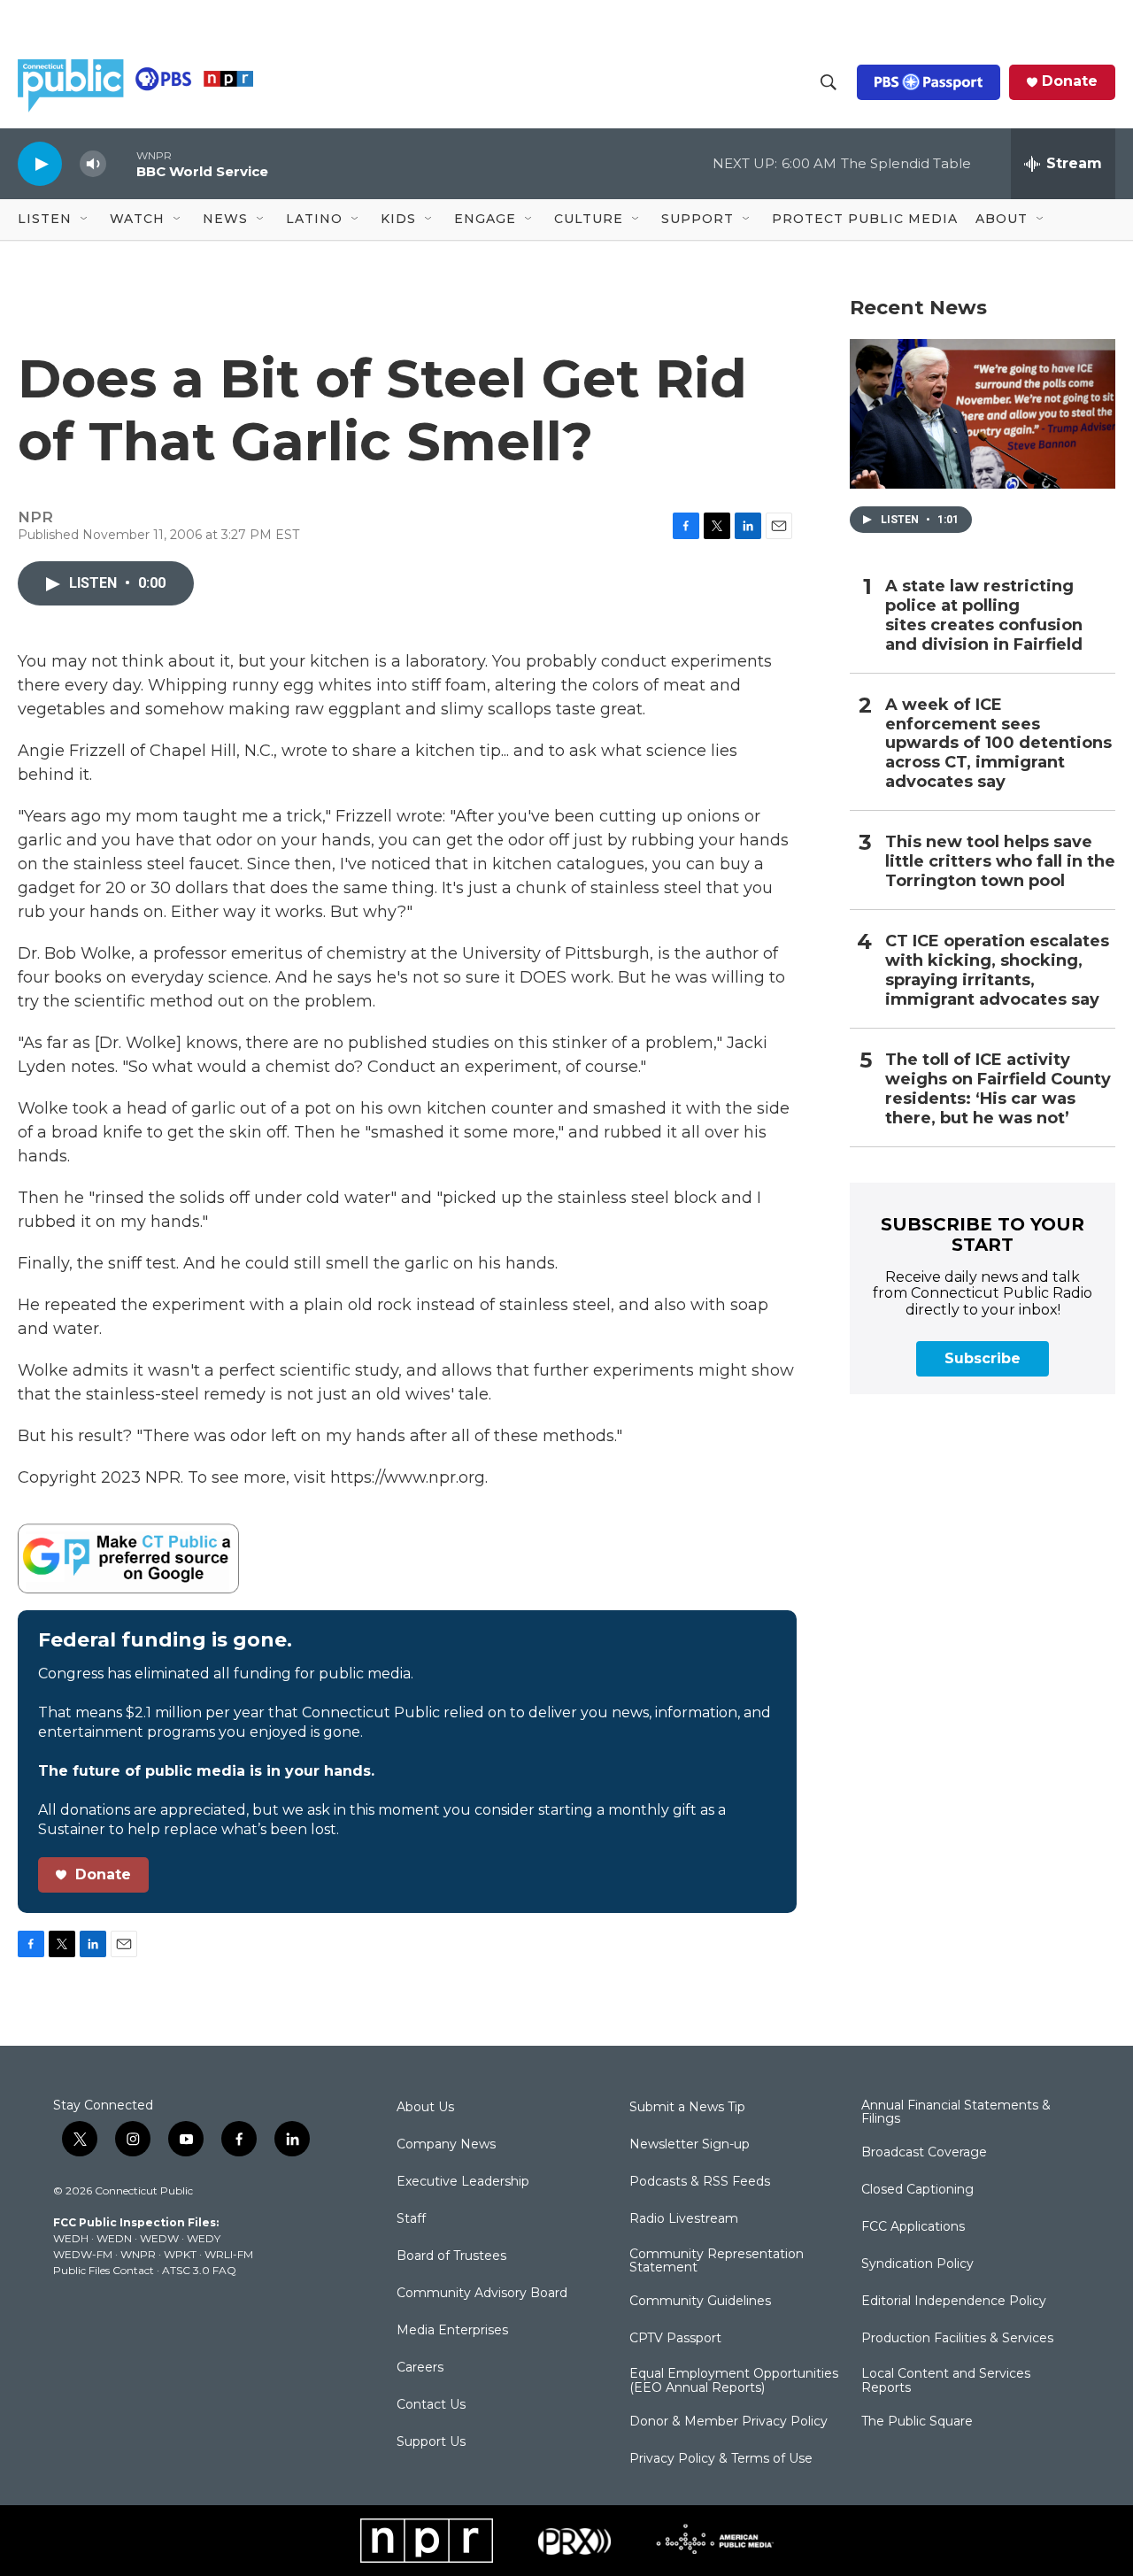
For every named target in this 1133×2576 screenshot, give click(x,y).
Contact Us (431, 2405)
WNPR (138, 2254)
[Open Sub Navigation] (85, 220)
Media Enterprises (452, 2331)
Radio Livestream (684, 2219)
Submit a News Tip (687, 2108)
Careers (420, 2368)
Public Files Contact (104, 2270)
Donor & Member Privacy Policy (728, 2422)
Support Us (431, 2442)
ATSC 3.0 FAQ (199, 2270)
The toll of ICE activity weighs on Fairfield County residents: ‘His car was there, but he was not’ (998, 1089)
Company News (446, 2145)
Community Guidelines (700, 2302)
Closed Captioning (917, 2190)
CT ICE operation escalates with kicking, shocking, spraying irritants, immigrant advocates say (997, 971)
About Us (425, 2108)
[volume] (93, 164)
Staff (411, 2219)
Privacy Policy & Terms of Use (721, 2459)
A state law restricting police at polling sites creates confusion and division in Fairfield (984, 616)
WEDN (114, 2238)
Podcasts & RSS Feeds (700, 2182)
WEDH (71, 2238)
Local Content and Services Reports (946, 2381)
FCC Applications (913, 2227)
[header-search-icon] (829, 82)
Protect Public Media (865, 219)
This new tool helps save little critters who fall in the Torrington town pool (1000, 862)
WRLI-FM (229, 2254)
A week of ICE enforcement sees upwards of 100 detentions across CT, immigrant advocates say (998, 744)
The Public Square (917, 2422)
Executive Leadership (463, 2182)
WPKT (180, 2254)
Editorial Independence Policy (954, 2302)
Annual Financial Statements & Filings (956, 2113)
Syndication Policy (917, 2264)
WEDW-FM (83, 2254)
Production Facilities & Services (957, 2339)
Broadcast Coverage (924, 2153)
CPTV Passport (675, 2339)
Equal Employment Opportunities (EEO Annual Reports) (734, 2381)
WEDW (159, 2238)
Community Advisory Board (482, 2294)
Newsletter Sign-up (690, 2145)
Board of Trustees (451, 2256)
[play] (40, 163)
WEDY (204, 2238)
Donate (1070, 81)
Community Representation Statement (717, 2262)
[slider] (121, 163)
